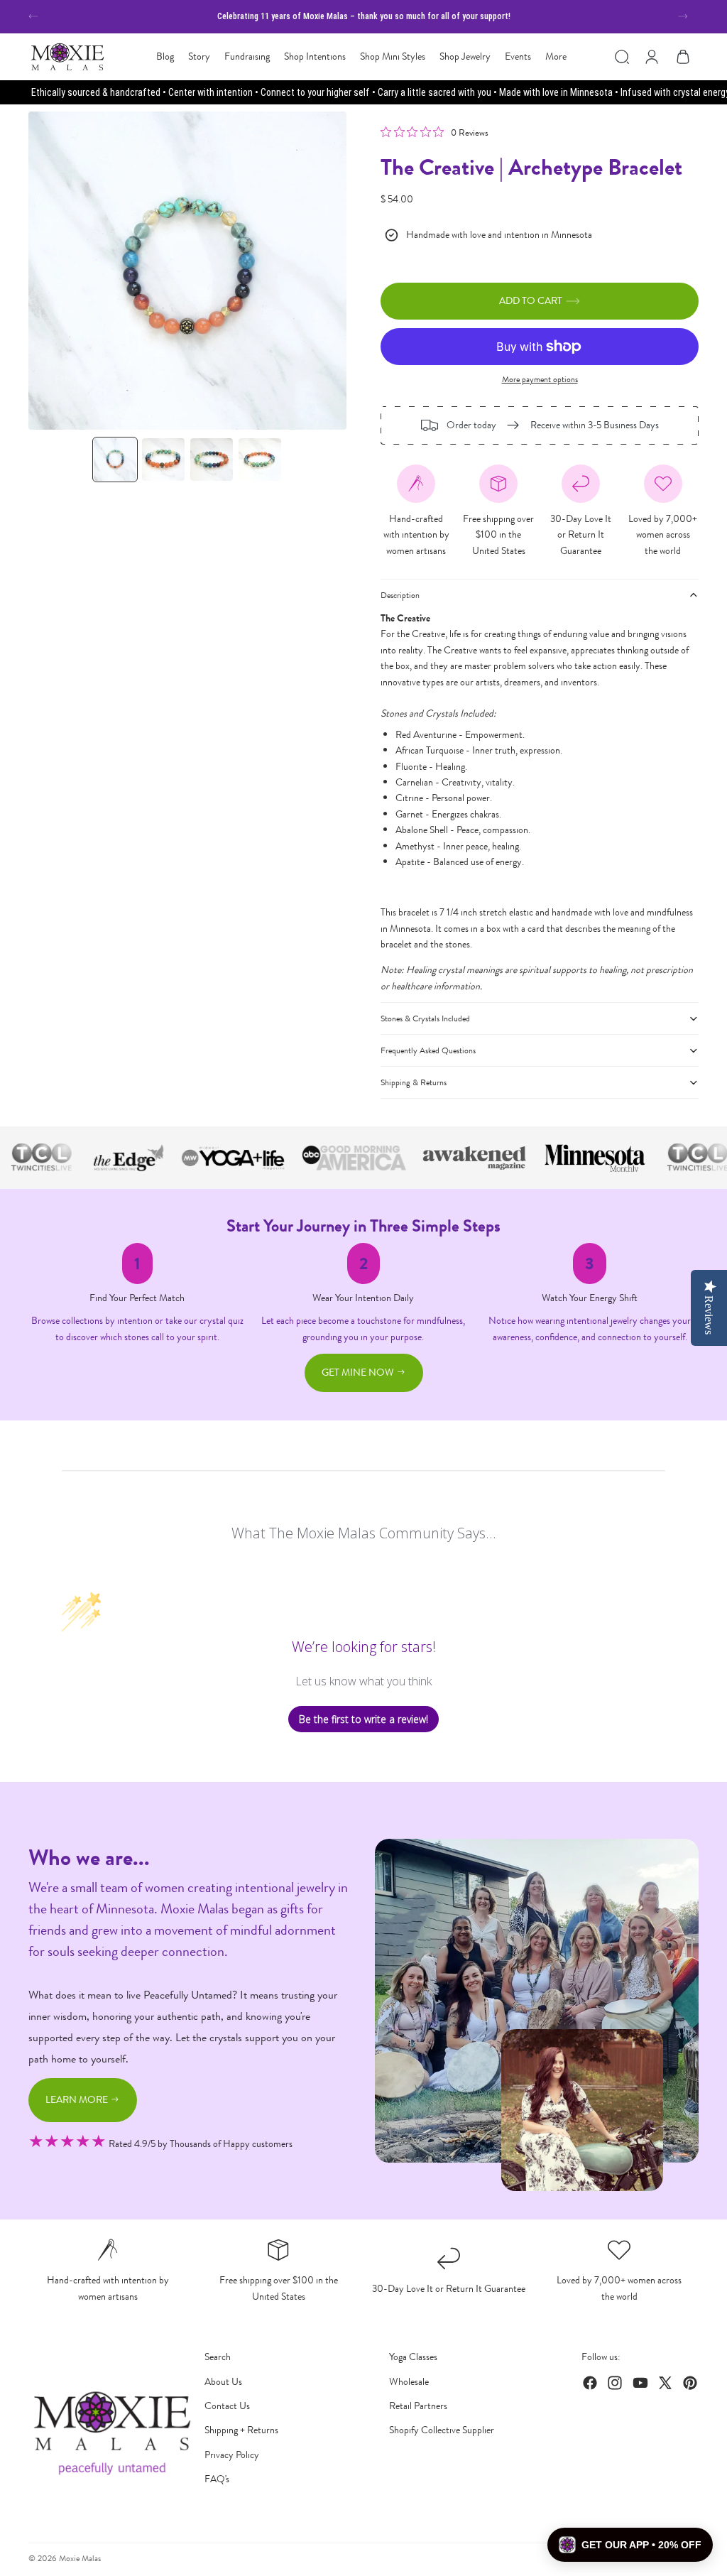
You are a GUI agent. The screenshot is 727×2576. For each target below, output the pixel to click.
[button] (630, 2545)
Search (218, 2357)
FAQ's (217, 2479)
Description (400, 595)
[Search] (622, 57)
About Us (223, 2382)
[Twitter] (665, 2383)
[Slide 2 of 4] (163, 460)
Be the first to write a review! (363, 1719)
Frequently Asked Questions (428, 1050)
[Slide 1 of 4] (115, 460)
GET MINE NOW (359, 1373)
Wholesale (409, 2382)
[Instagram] (615, 2383)
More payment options (540, 379)
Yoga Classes (413, 2357)
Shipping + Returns (241, 2430)
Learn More (78, 2100)
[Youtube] (640, 2383)
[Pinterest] (690, 2383)
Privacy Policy (232, 2455)
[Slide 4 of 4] (260, 460)
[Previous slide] (33, 16)
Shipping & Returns (414, 1082)
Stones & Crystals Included (425, 1018)
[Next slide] (683, 16)
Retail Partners (418, 2406)
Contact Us (227, 2406)
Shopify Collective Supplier (442, 2430)
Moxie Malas (80, 2558)
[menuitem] (556, 57)
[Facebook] (590, 2383)
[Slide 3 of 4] (212, 460)
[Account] (652, 57)
